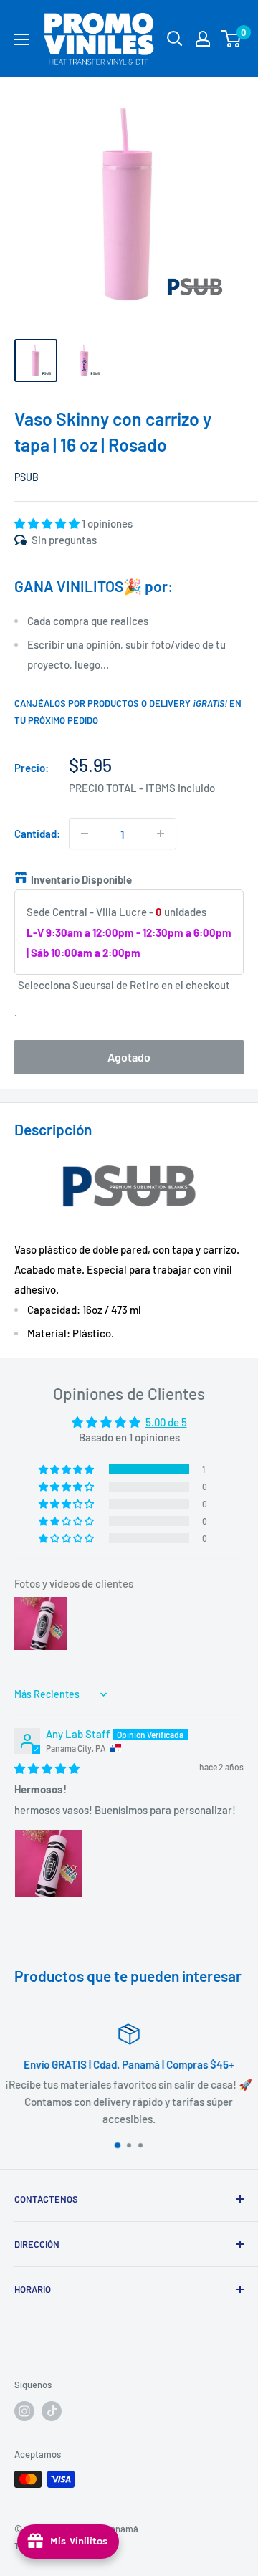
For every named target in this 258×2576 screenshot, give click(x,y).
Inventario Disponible (81, 879)
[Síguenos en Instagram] (24, 2411)
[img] (47, 1768)
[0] (232, 39)
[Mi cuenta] (203, 39)
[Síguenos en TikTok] (52, 2411)
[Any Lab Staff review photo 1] (49, 1864)
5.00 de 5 (166, 1422)
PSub (27, 477)
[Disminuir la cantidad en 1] (85, 834)
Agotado (129, 1057)
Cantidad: (37, 834)
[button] (48, 523)
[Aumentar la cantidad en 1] (161, 834)
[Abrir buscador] (175, 39)
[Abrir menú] (21, 39)
